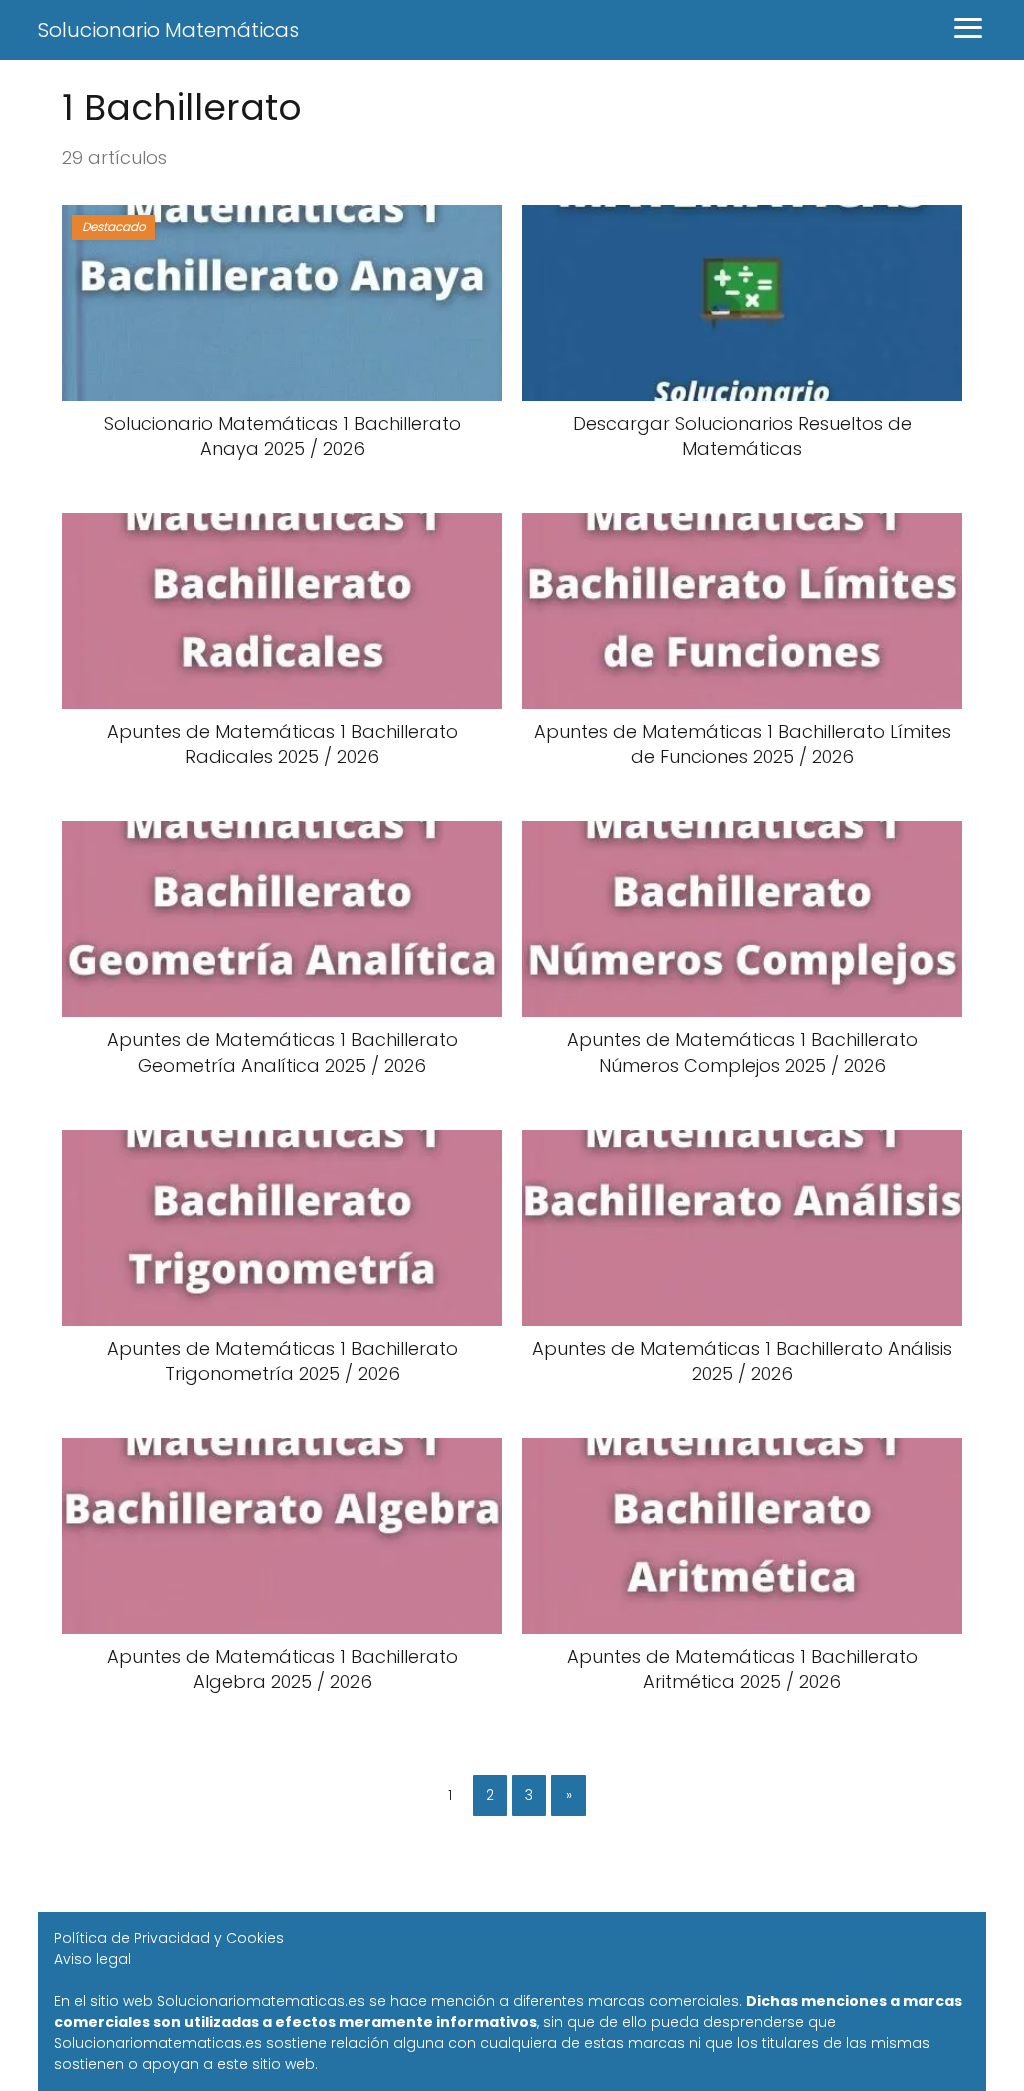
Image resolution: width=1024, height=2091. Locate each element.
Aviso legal (92, 1959)
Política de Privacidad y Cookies (169, 1938)
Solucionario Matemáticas (168, 30)
